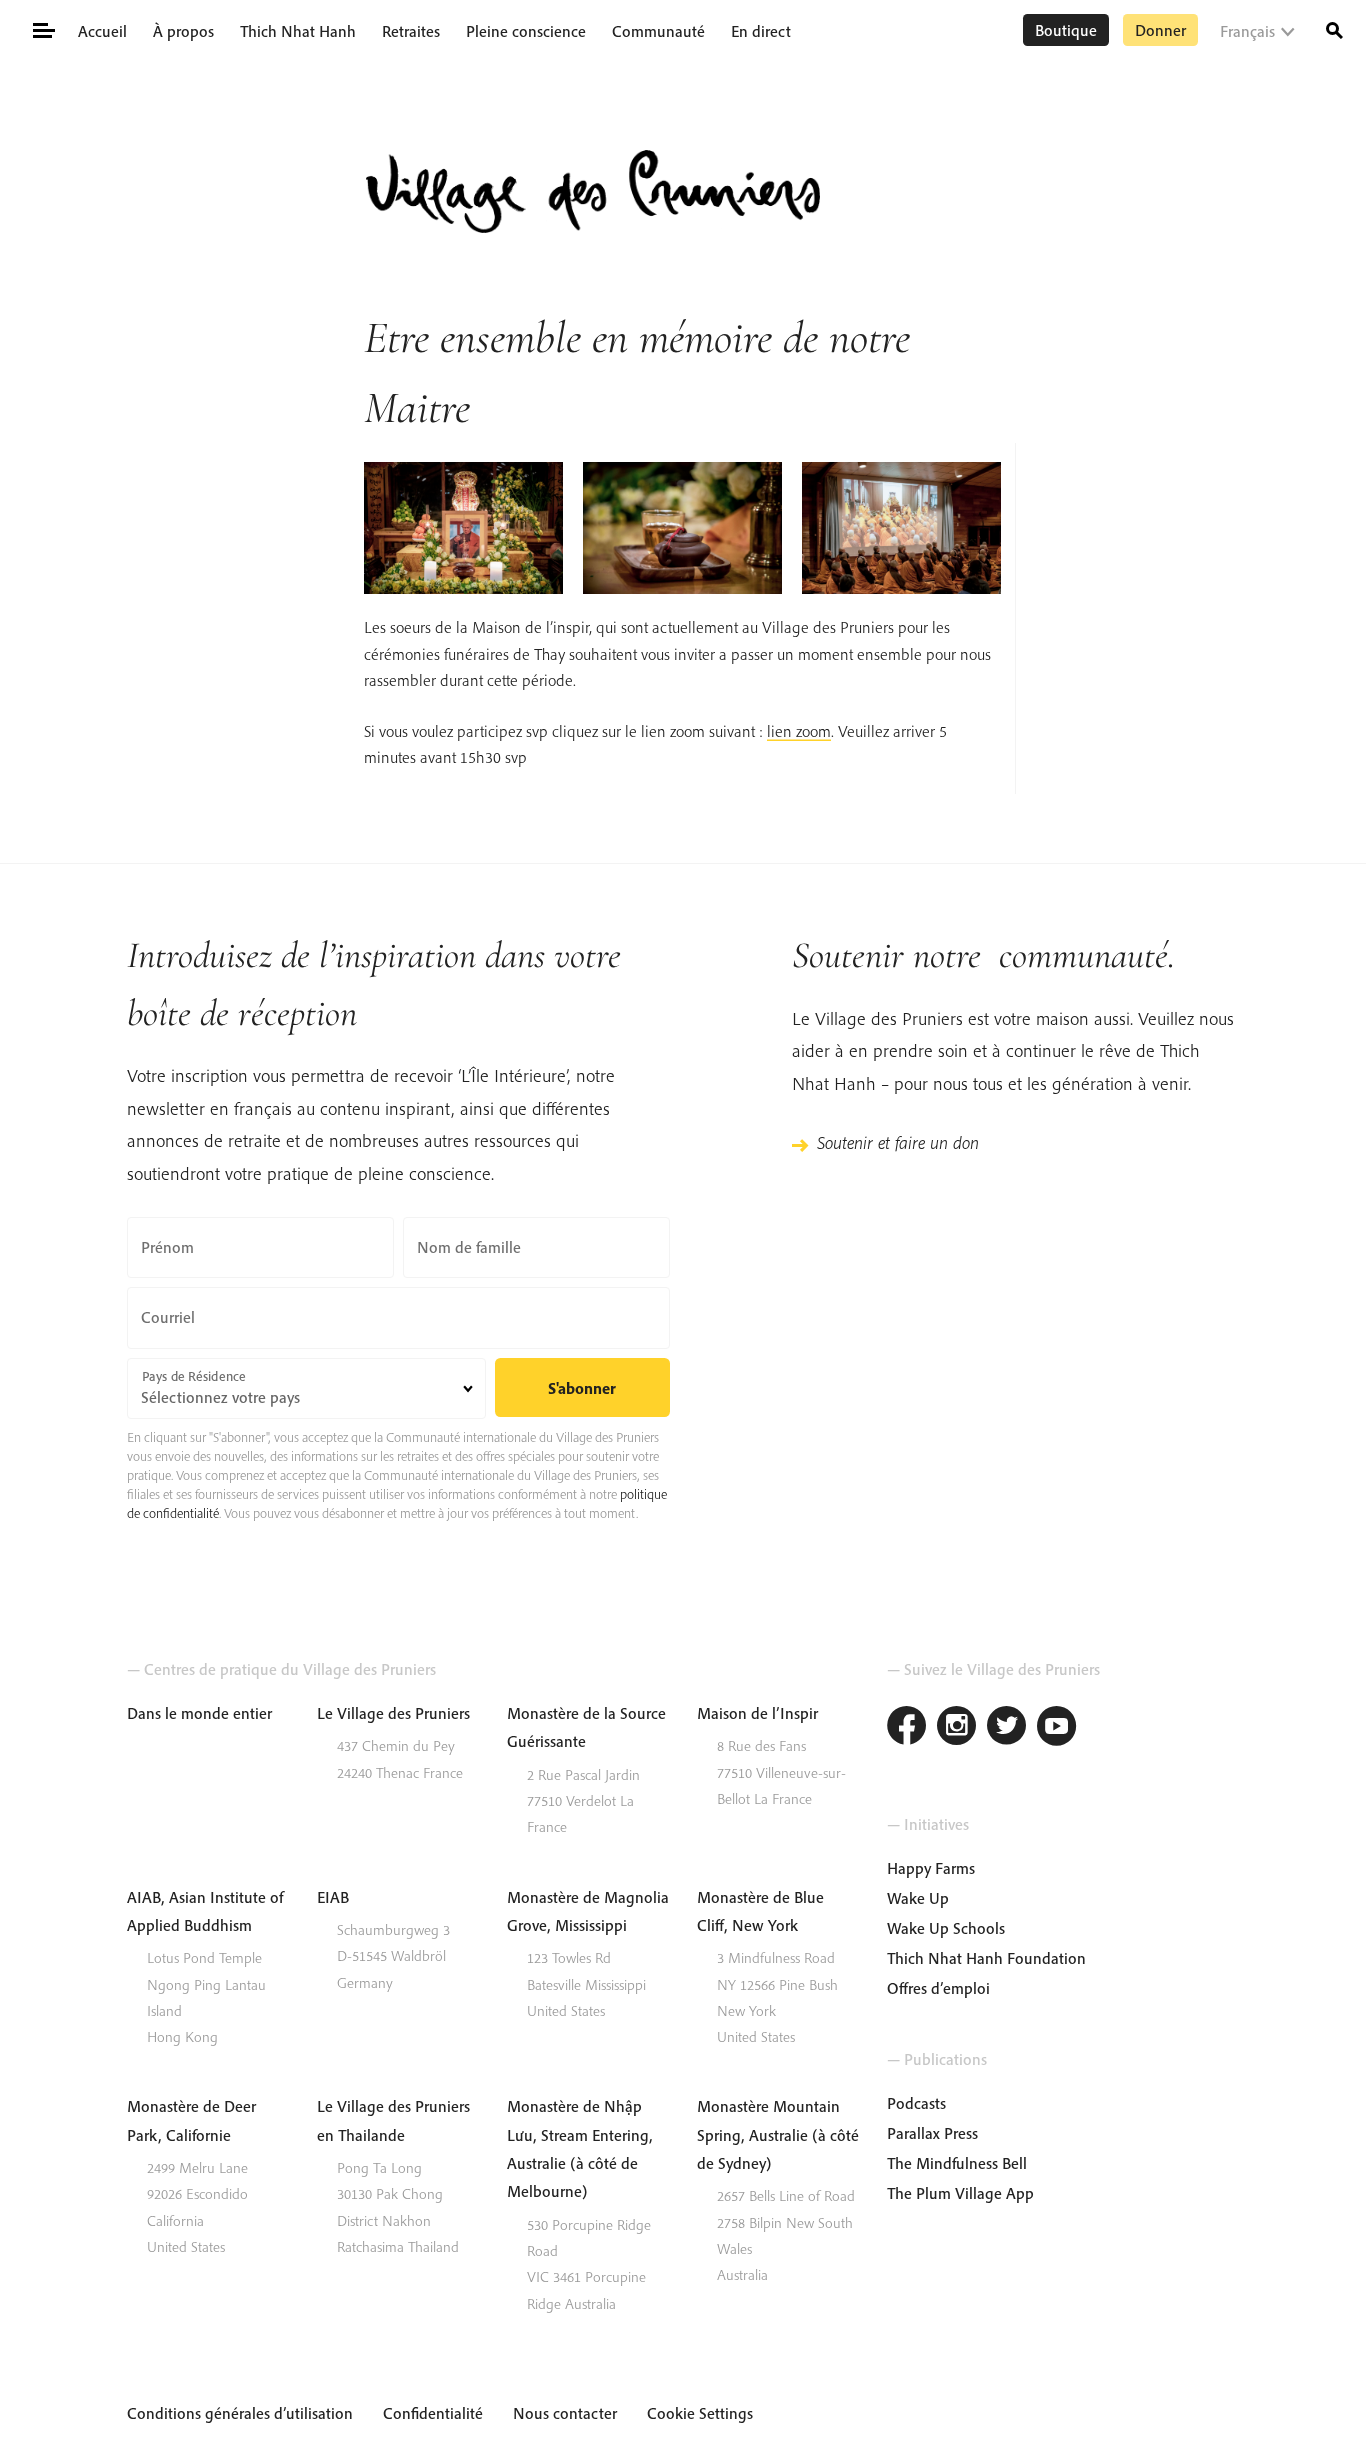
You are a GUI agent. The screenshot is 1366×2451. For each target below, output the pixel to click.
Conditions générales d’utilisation (240, 2413)
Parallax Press (932, 2133)
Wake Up (918, 1898)
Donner (1160, 30)
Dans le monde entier (199, 1713)
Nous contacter (565, 2413)
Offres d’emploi (938, 1988)
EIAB (333, 1897)
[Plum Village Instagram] (957, 1728)
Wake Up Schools (946, 1928)
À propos (183, 31)
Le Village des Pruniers (393, 1713)
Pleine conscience (526, 31)
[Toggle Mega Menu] (42, 29)
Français (1247, 31)
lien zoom (799, 731)
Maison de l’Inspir (757, 1713)
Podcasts (916, 2103)
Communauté (658, 31)
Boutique (1066, 30)
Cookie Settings (700, 2413)
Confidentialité (433, 2413)
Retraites (411, 31)
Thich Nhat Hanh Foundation (986, 1958)
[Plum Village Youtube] (1057, 1728)
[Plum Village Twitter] (1007, 1728)
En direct (761, 31)
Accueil (102, 31)
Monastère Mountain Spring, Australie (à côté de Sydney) (778, 2134)
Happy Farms (931, 1868)
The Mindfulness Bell (957, 2163)
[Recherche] (1334, 28)
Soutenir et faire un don (898, 1142)
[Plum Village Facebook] (907, 1728)
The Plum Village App (960, 2193)
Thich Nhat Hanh (298, 31)
